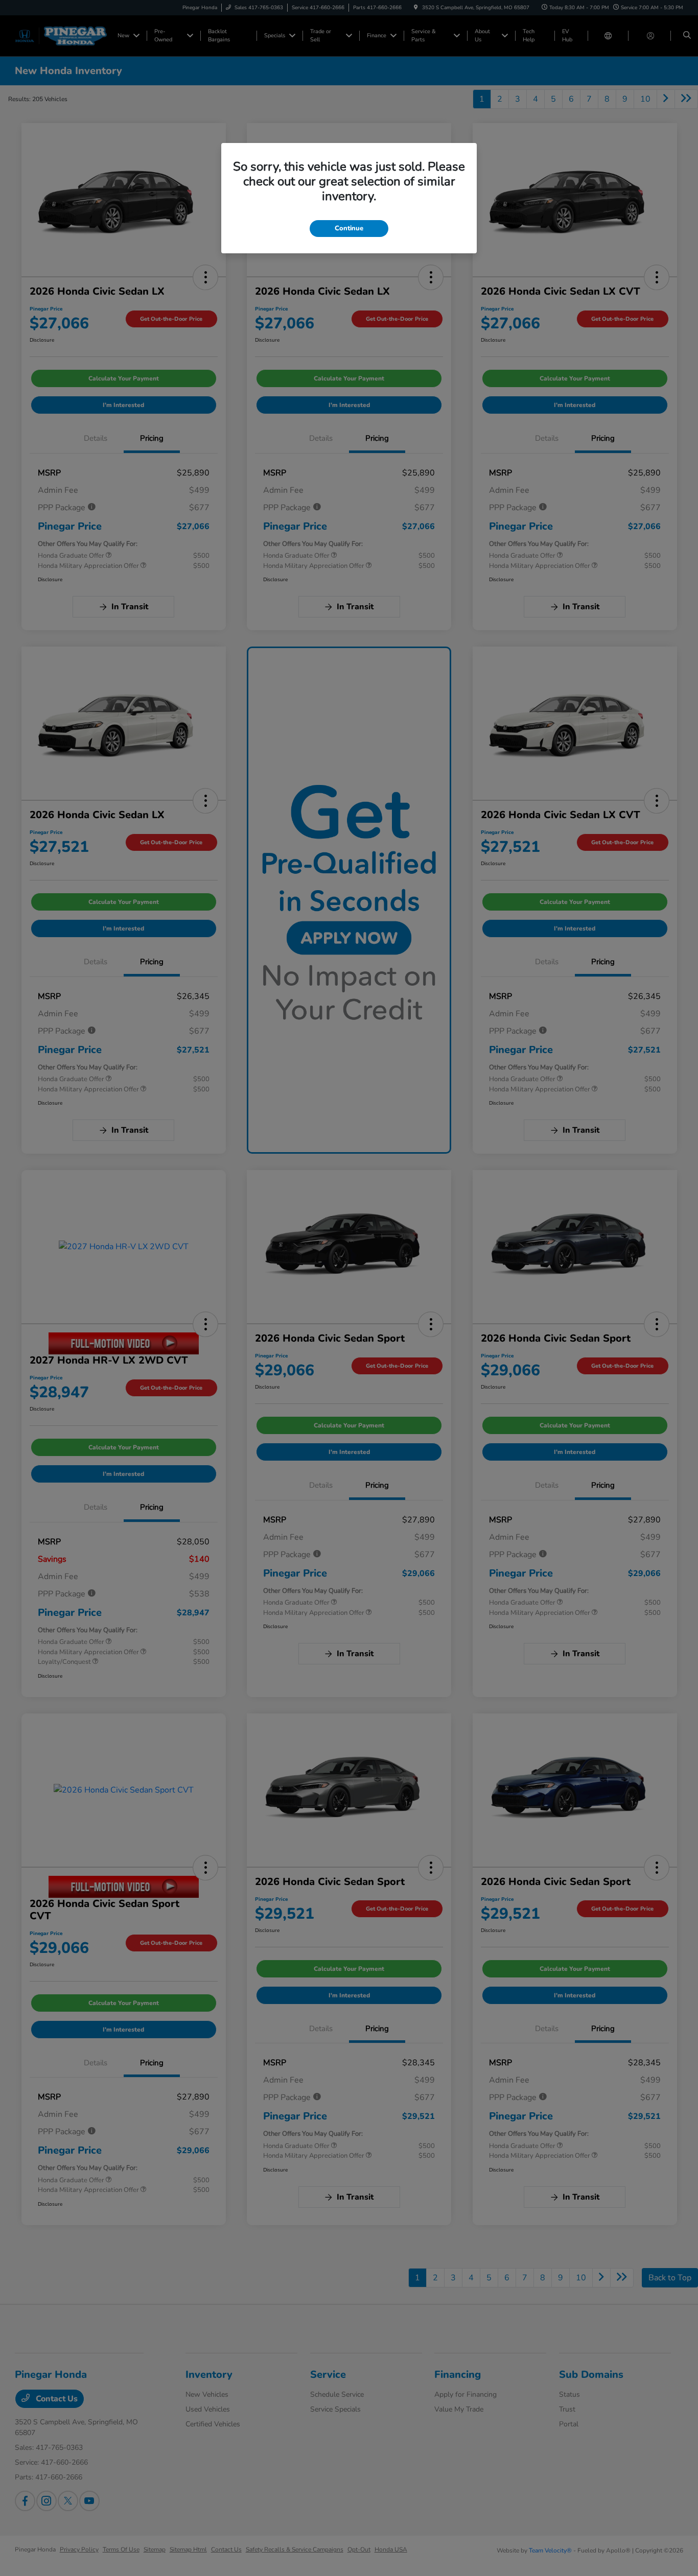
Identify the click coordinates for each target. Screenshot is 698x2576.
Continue (349, 228)
